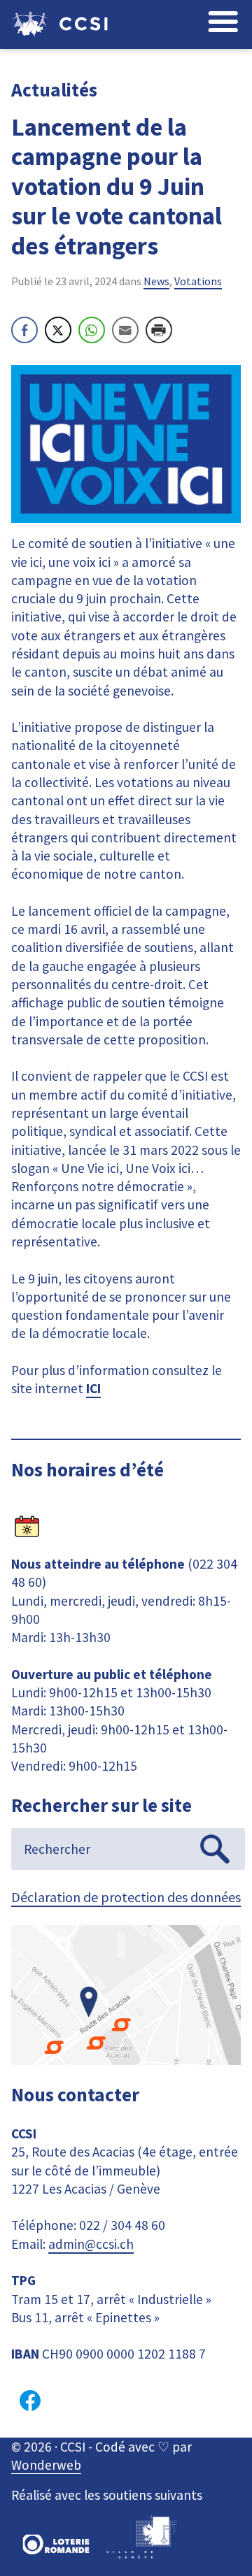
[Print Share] (159, 330)
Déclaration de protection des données (126, 1897)
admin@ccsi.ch (91, 2244)
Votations (198, 281)
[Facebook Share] (24, 330)
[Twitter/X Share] (58, 330)
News (156, 281)
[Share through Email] (125, 330)
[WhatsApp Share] (92, 330)
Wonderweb (46, 2465)
